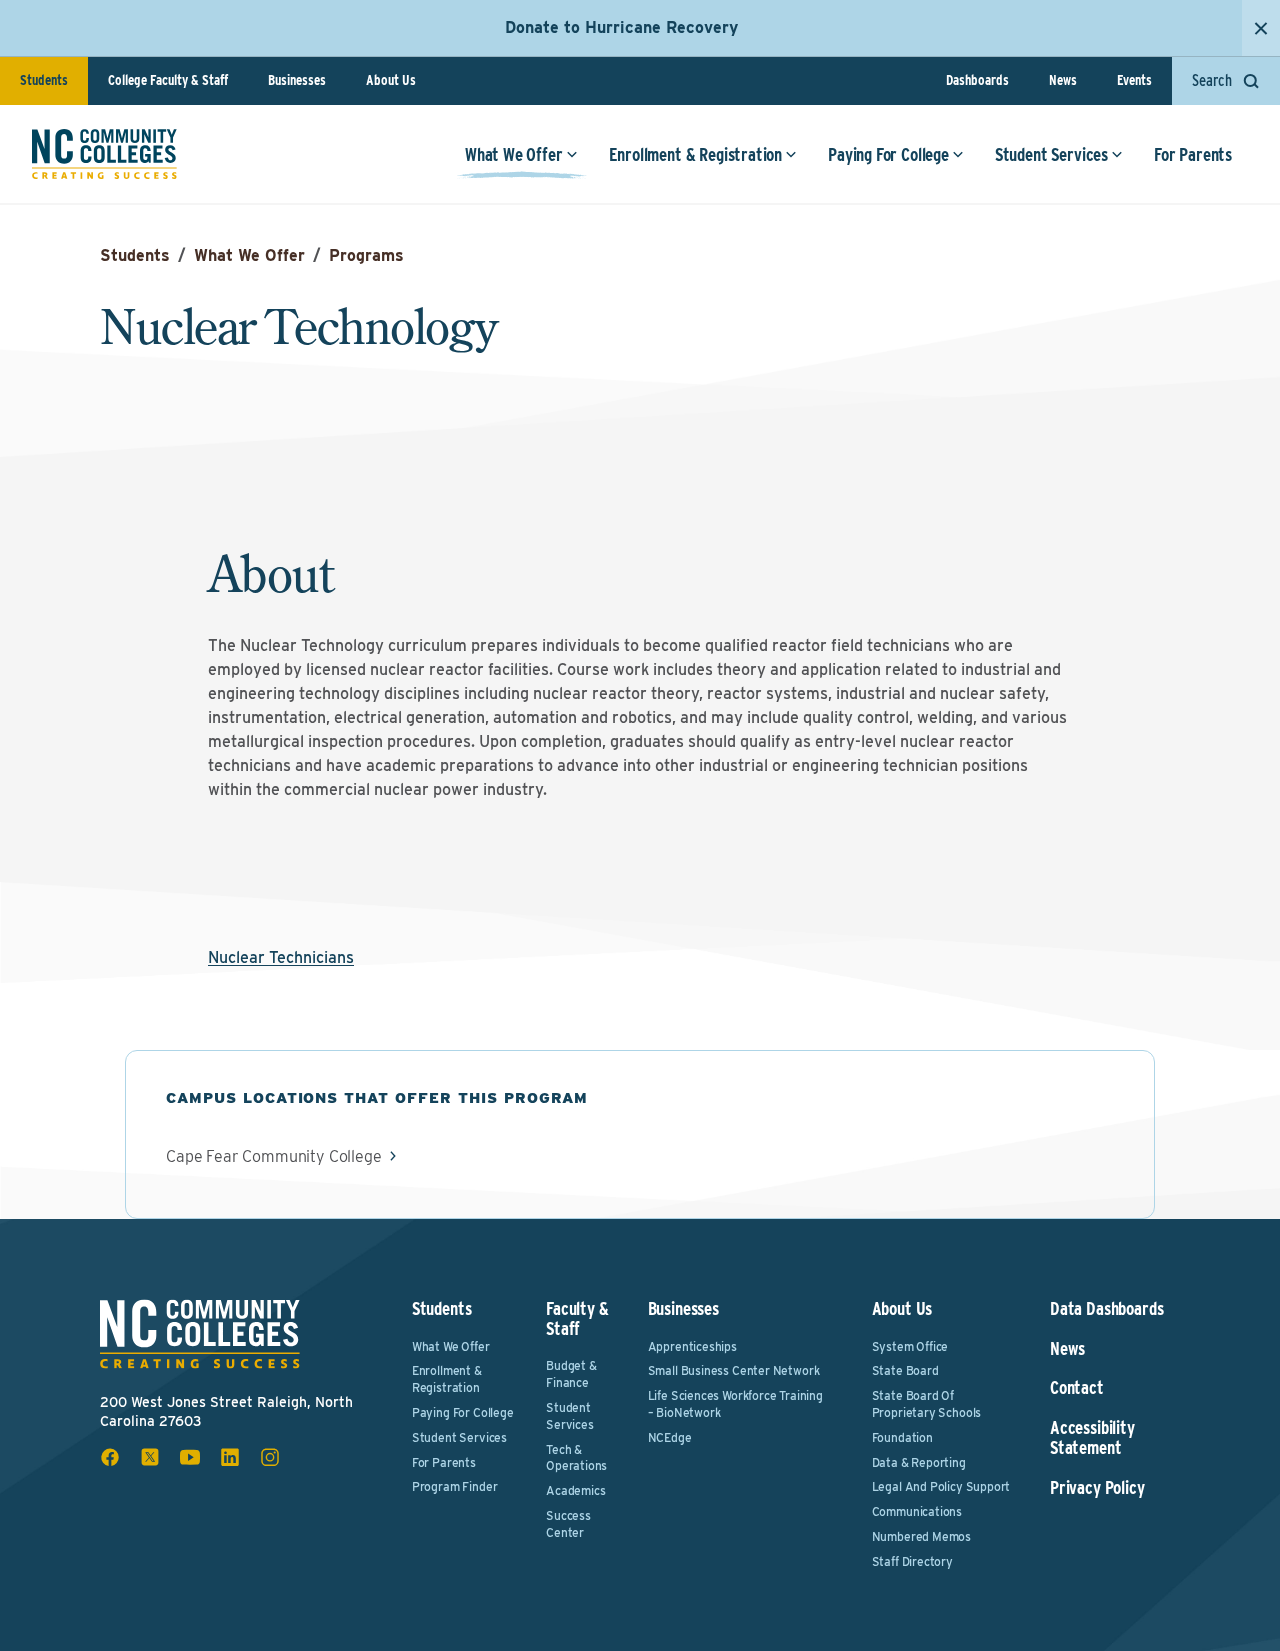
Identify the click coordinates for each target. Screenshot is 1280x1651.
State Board (905, 1370)
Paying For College (888, 154)
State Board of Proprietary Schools (927, 1404)
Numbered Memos (921, 1536)
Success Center (568, 1524)
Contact (1077, 1388)
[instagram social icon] (270, 1457)
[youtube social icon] (190, 1457)
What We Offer (514, 154)
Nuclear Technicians (281, 957)
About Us (391, 80)
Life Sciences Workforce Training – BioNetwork (735, 1404)
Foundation (902, 1437)
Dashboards (977, 80)
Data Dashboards (1106, 1309)
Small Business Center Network (734, 1370)
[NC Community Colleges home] (104, 154)
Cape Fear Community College (274, 1157)
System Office (910, 1346)
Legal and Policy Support (941, 1486)
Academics (575, 1490)
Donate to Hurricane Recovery (621, 27)
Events (1134, 80)
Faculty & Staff (577, 1318)
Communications (917, 1511)
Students (44, 80)
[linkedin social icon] (230, 1457)
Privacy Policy (1097, 1488)
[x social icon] (150, 1457)
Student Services (1051, 154)
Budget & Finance (571, 1374)
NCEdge (670, 1437)
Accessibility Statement (1092, 1438)
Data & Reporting (919, 1462)
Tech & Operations (576, 1458)
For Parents (1193, 154)
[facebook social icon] (110, 1457)
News (1063, 80)
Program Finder (454, 1486)
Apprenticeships (692, 1346)
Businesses (297, 80)
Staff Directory (912, 1561)
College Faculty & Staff (168, 80)
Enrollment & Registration (696, 154)
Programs (366, 255)
